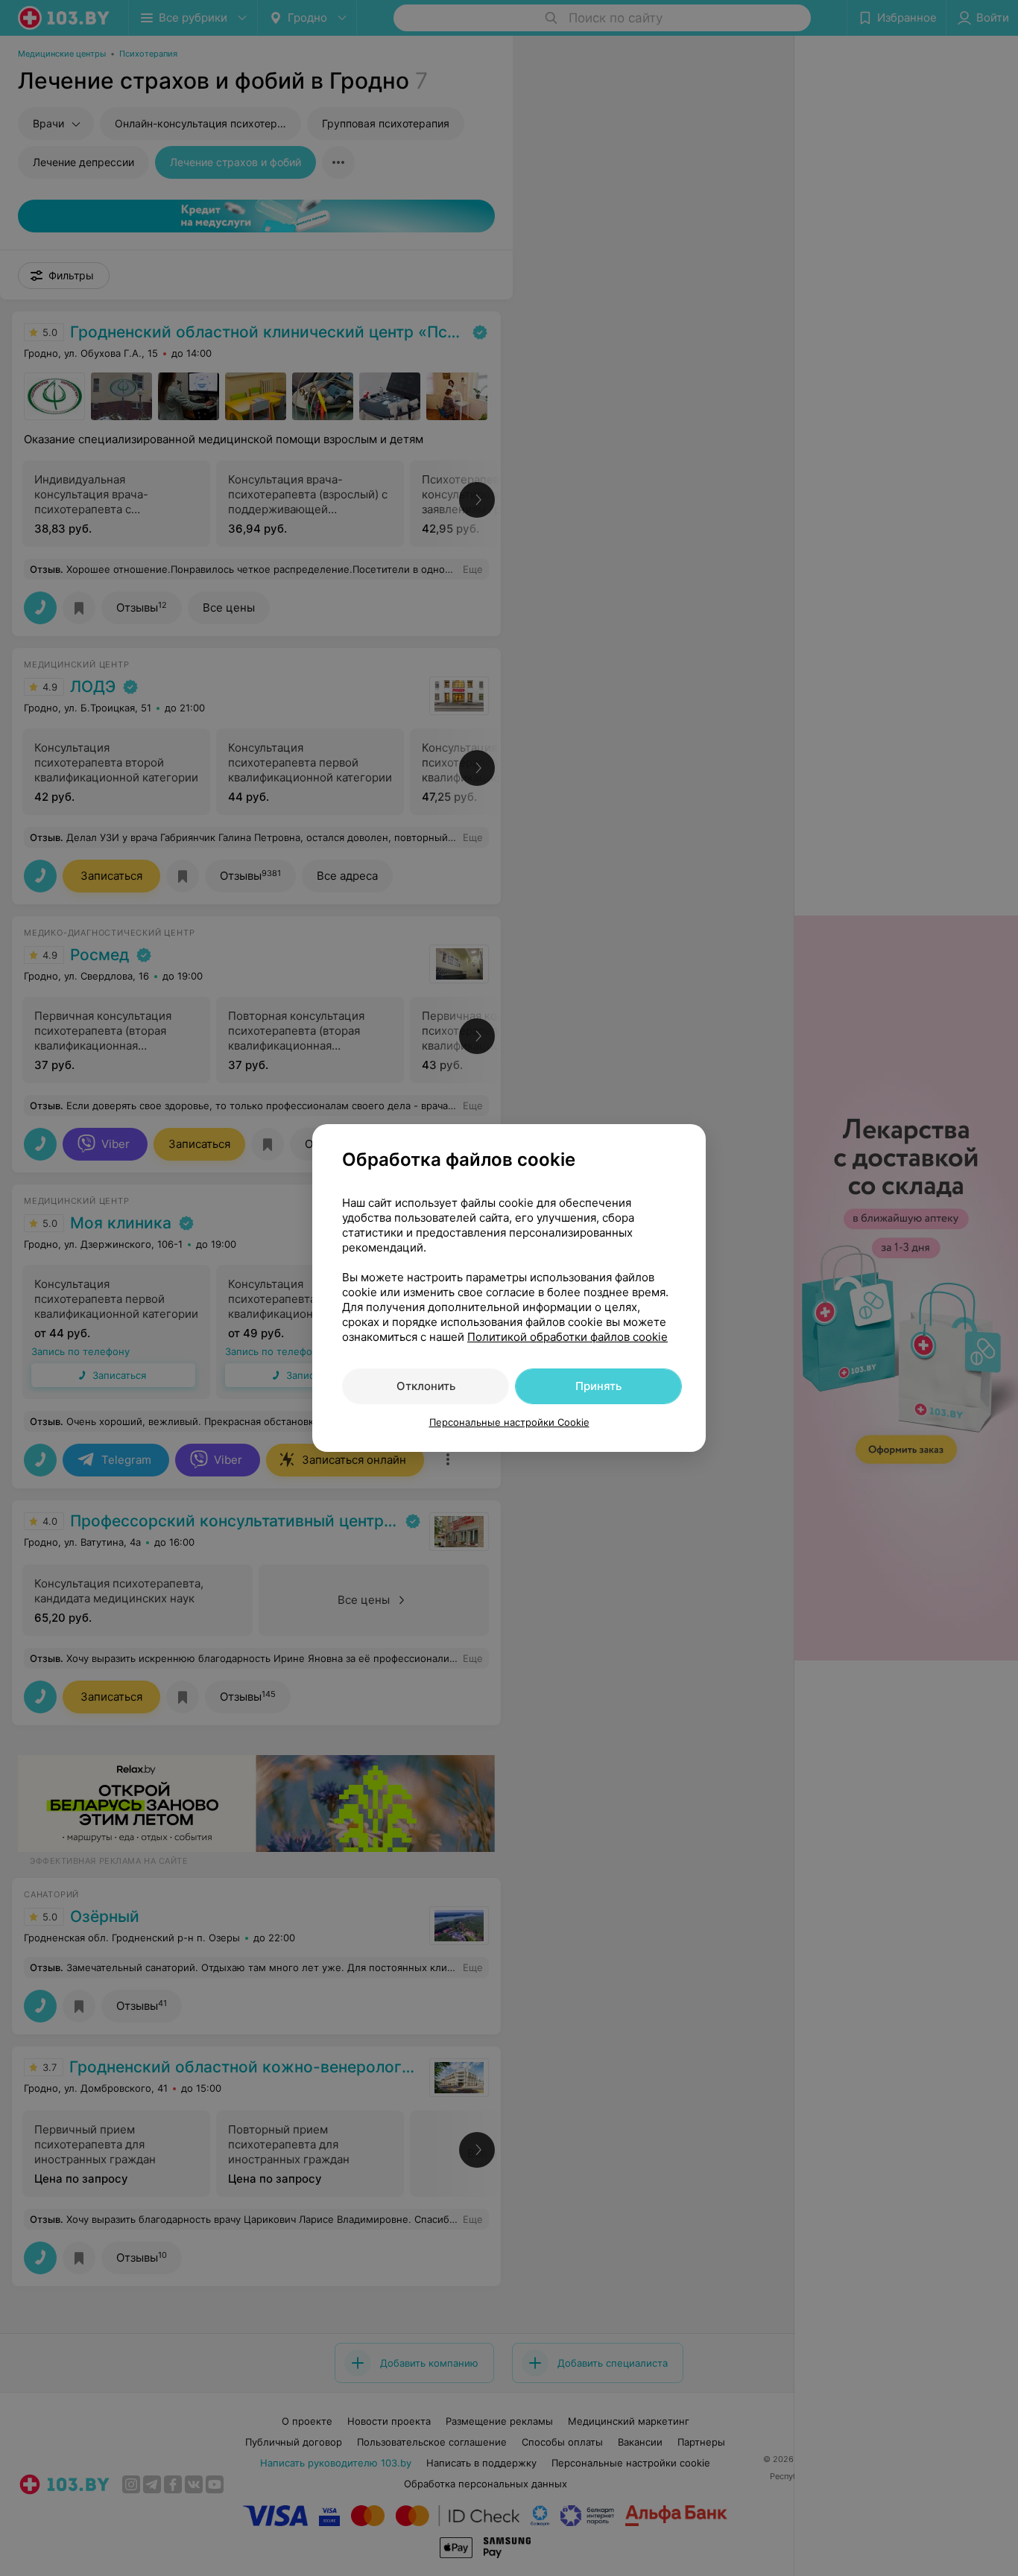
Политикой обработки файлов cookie (568, 1337)
